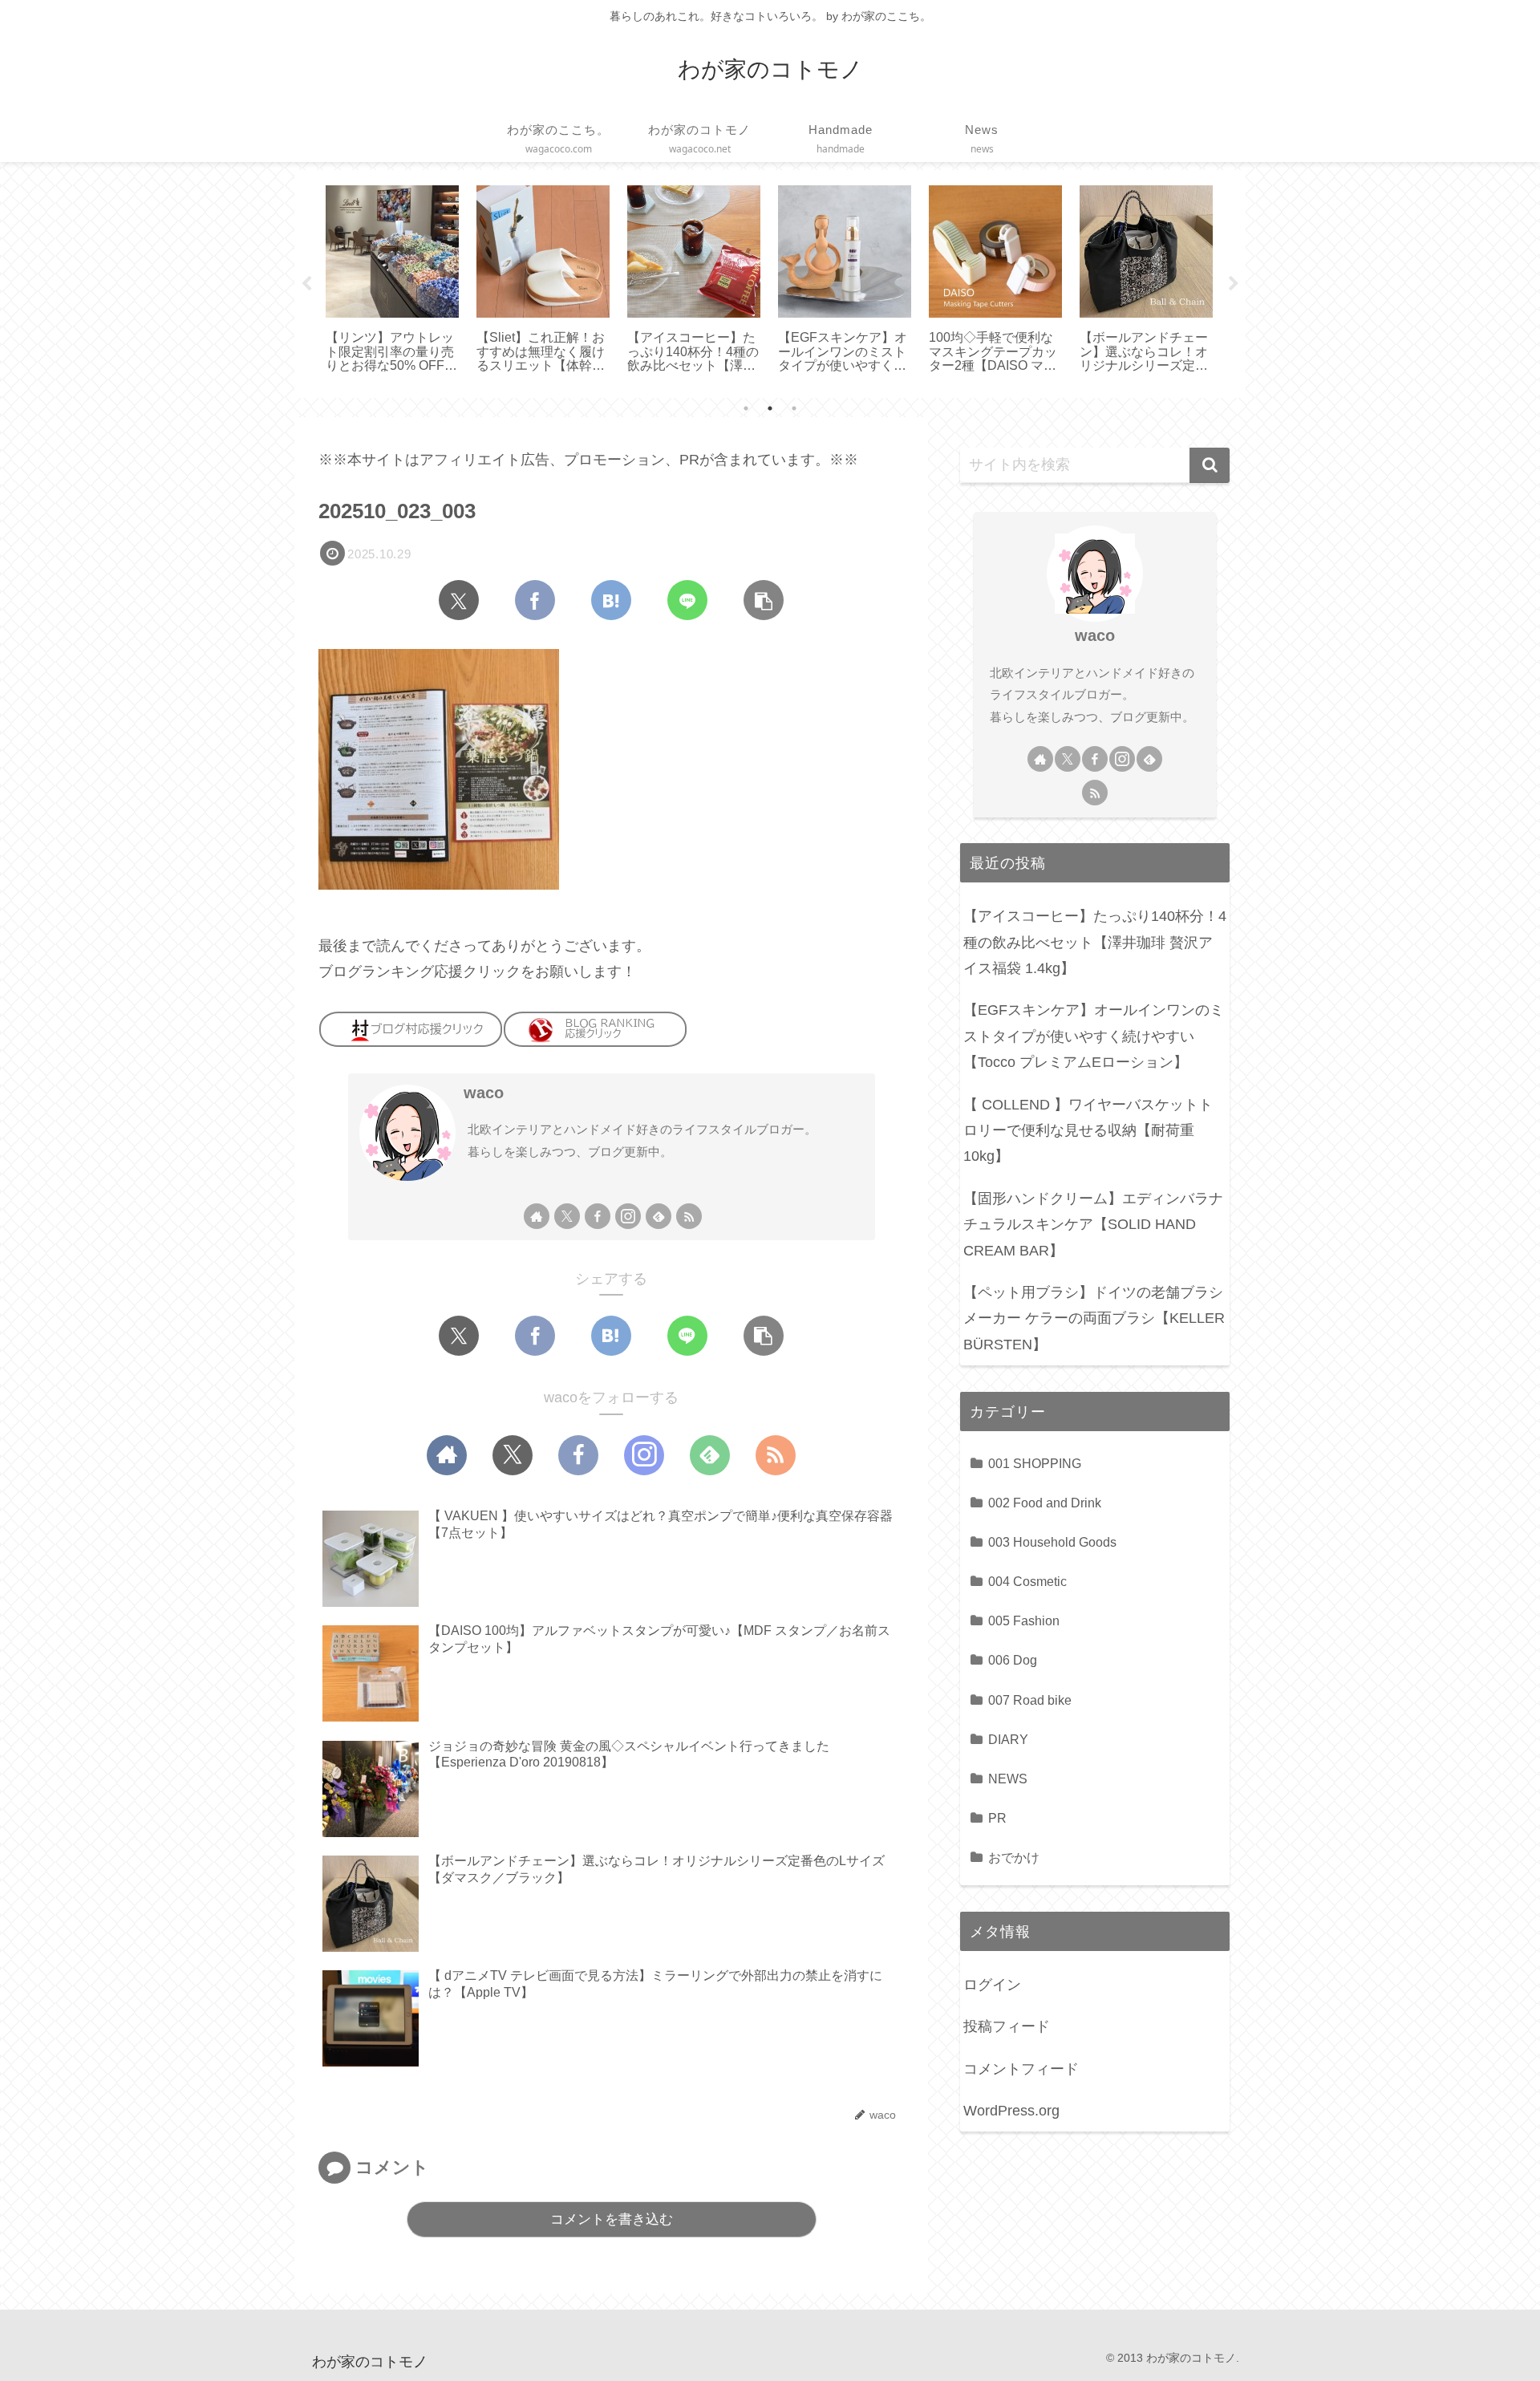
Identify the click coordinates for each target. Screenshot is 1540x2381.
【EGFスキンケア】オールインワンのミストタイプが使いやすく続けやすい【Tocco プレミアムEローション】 (1094, 1036)
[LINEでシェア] (687, 600)
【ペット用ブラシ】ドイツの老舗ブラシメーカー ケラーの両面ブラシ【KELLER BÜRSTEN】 (1094, 1318)
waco (484, 1093)
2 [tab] (770, 408)
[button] (764, 600)
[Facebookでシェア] (535, 600)
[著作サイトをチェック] (537, 1216)
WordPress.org (1011, 2111)
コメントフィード (1021, 2069)
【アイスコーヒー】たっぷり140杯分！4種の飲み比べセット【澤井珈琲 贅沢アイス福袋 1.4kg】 (1095, 942)
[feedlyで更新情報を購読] (659, 1216)
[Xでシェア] (459, 600)
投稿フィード (1007, 2026)
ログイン (992, 1985)
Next (1234, 284)
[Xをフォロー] (567, 1216)
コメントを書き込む (612, 2219)
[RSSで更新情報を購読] (689, 1216)
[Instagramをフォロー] (628, 1216)
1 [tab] (746, 408)
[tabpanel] (392, 281)
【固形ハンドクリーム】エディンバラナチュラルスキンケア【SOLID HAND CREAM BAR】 (1093, 1225)
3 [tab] (794, 408)
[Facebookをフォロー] (598, 1216)
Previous (306, 284)
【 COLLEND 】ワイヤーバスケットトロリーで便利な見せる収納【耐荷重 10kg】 (1088, 1131)
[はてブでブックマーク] (611, 600)
